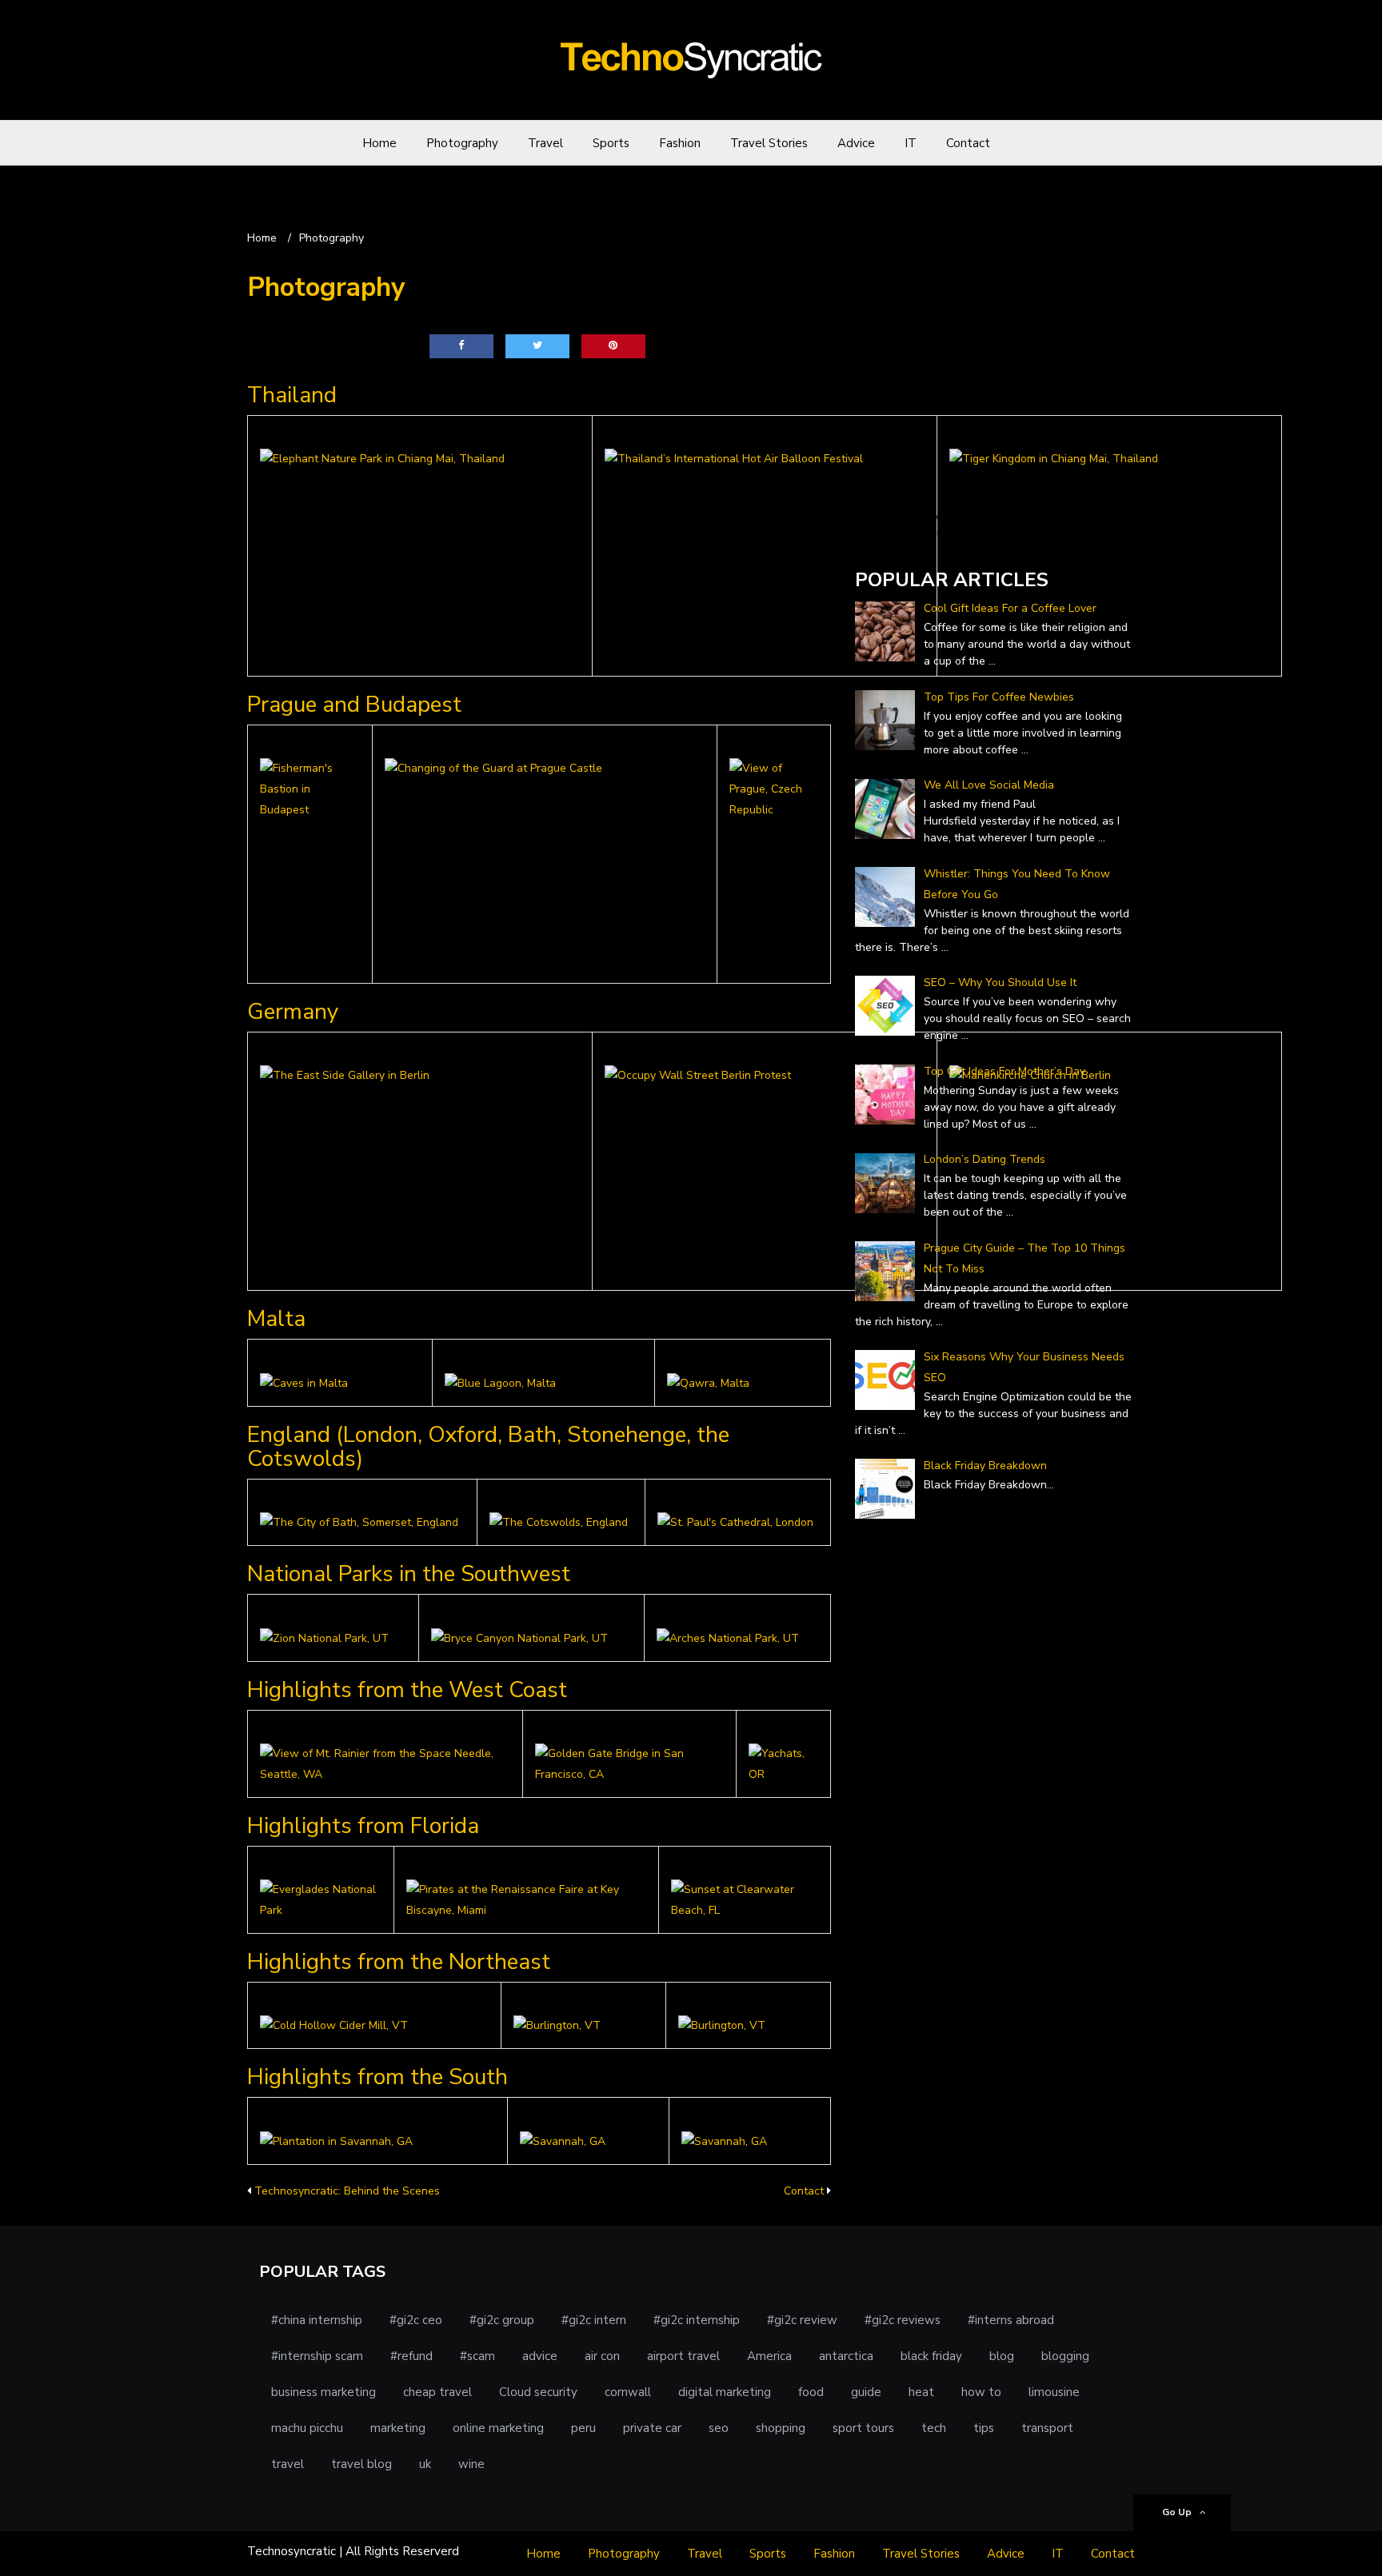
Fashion (680, 143)
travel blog (361, 2464)
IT (911, 143)
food (811, 2392)
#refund (411, 2356)
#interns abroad (1011, 2320)
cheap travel (437, 2392)
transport (1047, 2428)
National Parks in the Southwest (409, 1574)
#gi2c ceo (416, 2320)
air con (602, 2356)
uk (425, 2464)
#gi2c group (502, 2320)
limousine (1054, 2392)
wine (471, 2464)
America (769, 2356)
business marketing (324, 2392)
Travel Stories (769, 143)
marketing (398, 2428)
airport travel (683, 2356)
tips (984, 2428)
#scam (477, 2356)
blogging (1065, 2356)
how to (981, 2392)
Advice (856, 143)
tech (934, 2428)
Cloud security (538, 2392)
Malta (276, 1319)
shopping (781, 2428)
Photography (462, 143)
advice (540, 2356)
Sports (611, 143)
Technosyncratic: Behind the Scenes (347, 2191)
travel (288, 2464)
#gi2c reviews (903, 2320)
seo (719, 2428)
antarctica (846, 2356)
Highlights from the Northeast (399, 1962)
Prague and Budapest (354, 705)
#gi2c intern (594, 2320)
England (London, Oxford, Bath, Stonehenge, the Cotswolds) (488, 1447)
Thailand (292, 395)
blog (1002, 2356)
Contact (968, 143)
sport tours (863, 2428)
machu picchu (307, 2428)
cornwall (628, 2392)
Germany (293, 1012)
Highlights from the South (377, 2077)
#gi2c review (802, 2320)
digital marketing (725, 2392)
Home (379, 143)
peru (583, 2428)
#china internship (317, 2320)
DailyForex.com (897, 535)
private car (652, 2428)
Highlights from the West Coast (407, 1690)
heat (921, 2392)
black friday (931, 2356)
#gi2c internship (697, 2320)
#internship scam (317, 2356)
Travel (545, 143)
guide (866, 2392)
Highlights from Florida (363, 1826)
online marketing (498, 2428)
